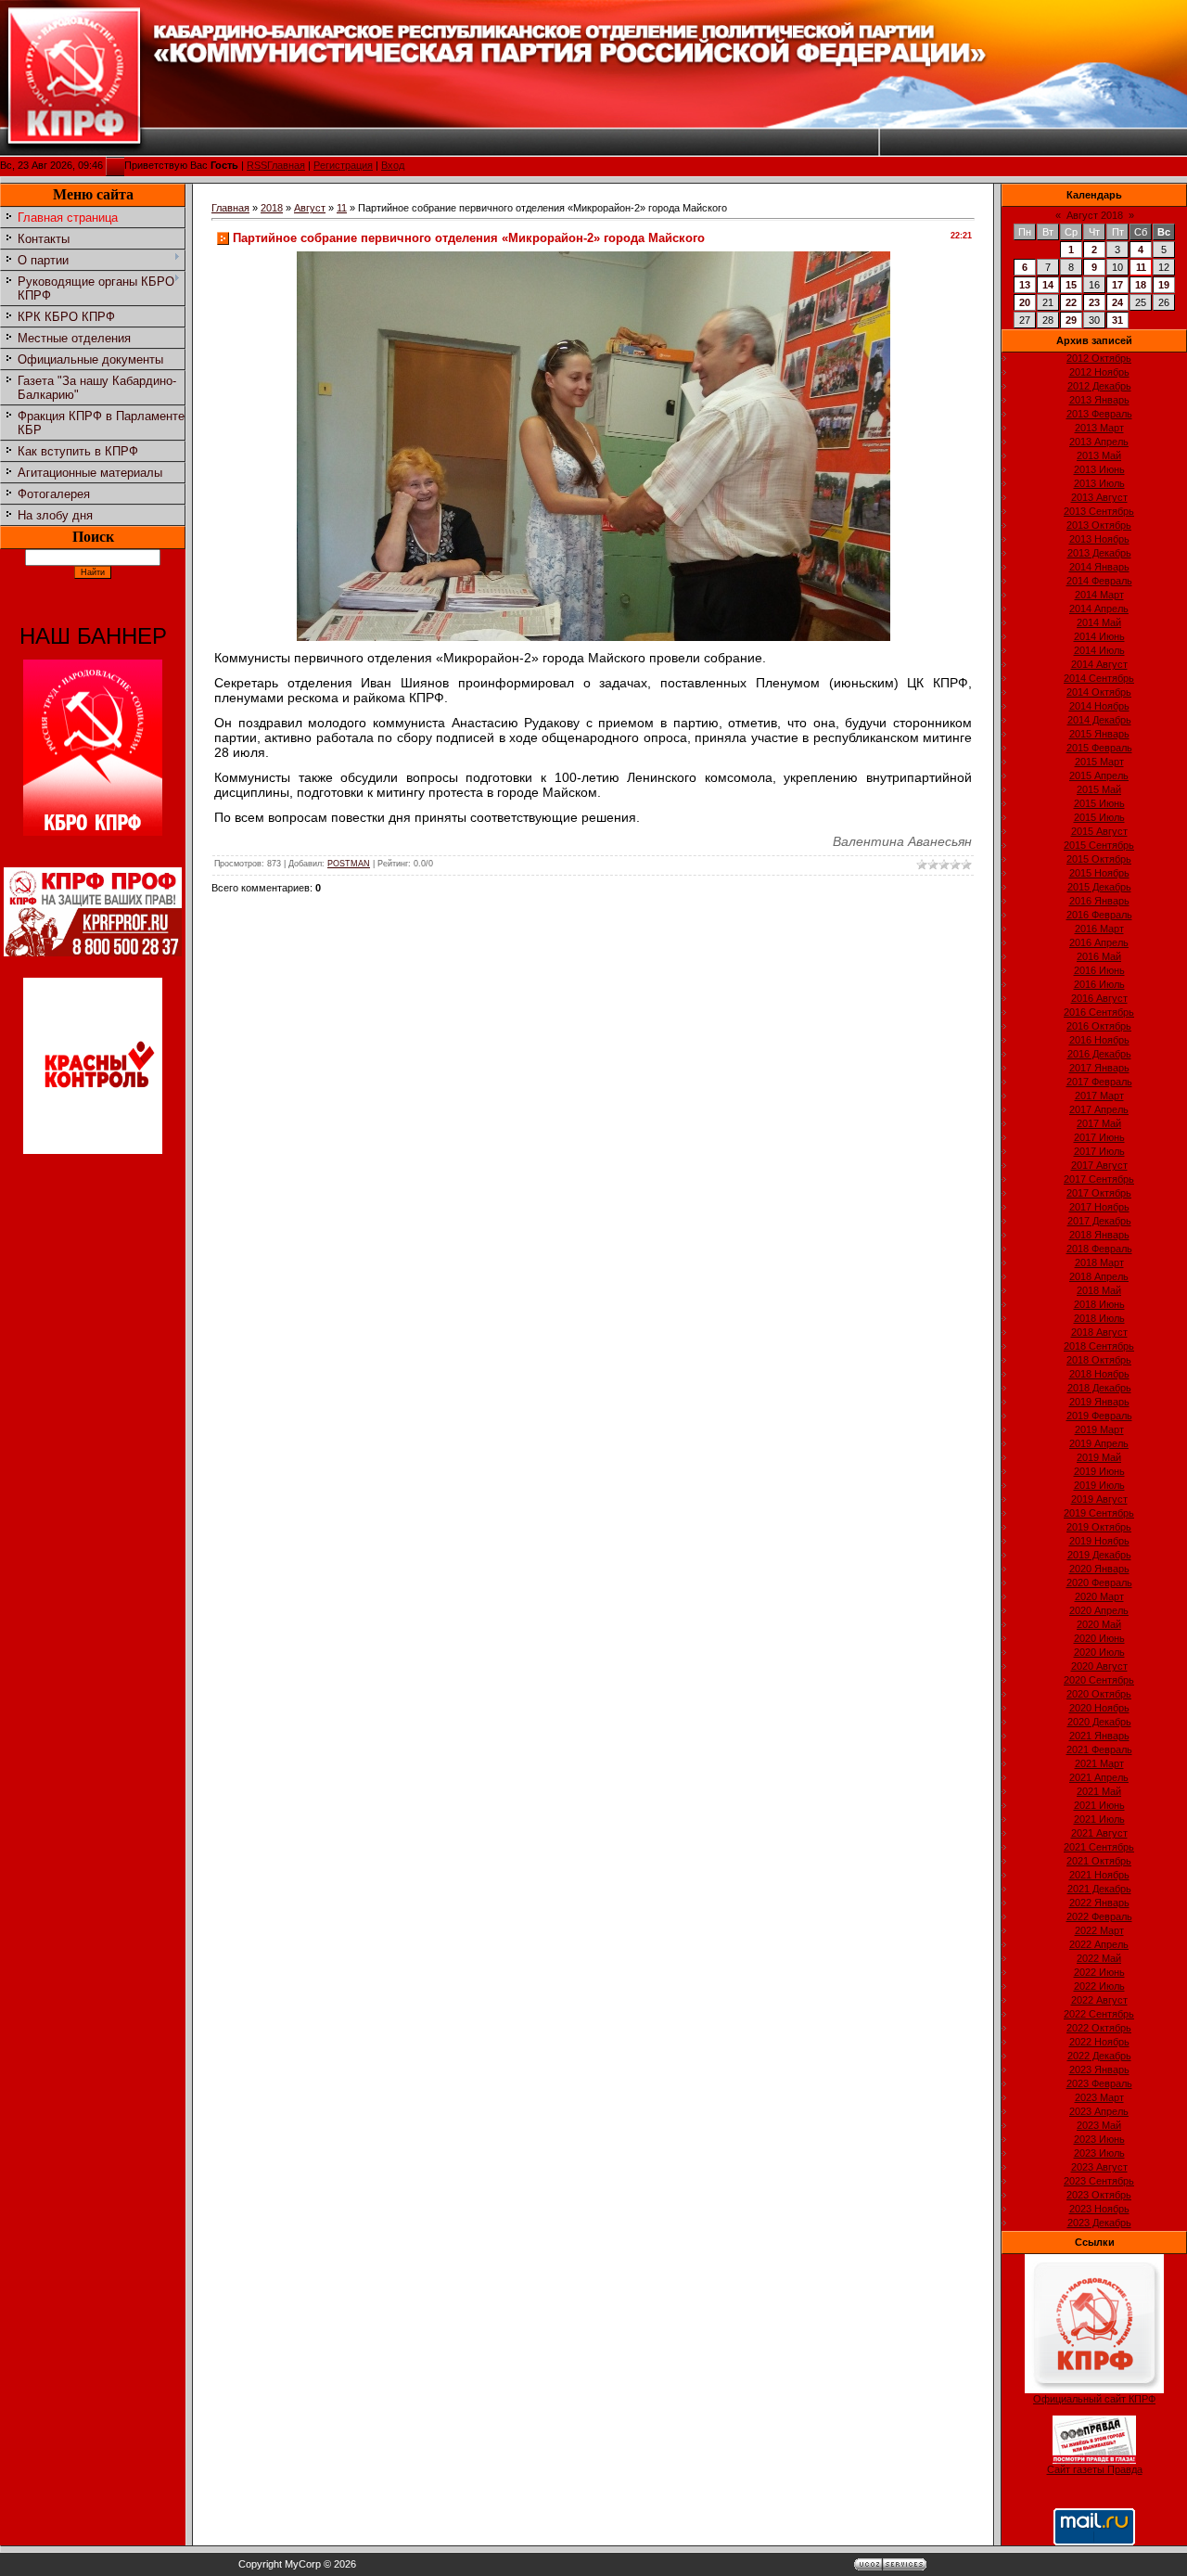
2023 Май (1099, 2125)
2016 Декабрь (1099, 1054)
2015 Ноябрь (1099, 873)
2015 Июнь (1099, 803)
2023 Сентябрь (1099, 2181)
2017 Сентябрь (1099, 1179)
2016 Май (1099, 956)
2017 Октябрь (1099, 1193)
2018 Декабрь (1099, 1388)
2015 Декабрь (1099, 887)
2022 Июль (1099, 1986)
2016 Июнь (1099, 970)
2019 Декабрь (1099, 1555)
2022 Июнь (1099, 1972)
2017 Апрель (1099, 1109)
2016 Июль (1099, 984)
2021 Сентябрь (1099, 1847)
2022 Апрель (1099, 1944)
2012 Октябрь (1099, 358)
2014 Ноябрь (1099, 706)
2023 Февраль (1099, 2083)
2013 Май (1099, 455)
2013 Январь (1099, 400)
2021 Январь (1099, 1736)
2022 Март (1099, 1930)
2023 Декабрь (1099, 2223)
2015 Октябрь (1099, 859)
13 (1025, 285)
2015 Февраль (1099, 748)
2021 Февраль (1099, 1749)
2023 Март (1099, 2097)
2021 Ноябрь (1099, 1875)
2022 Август (1099, 2000)
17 (1117, 285)
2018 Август (1099, 1332)
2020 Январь (1099, 1569)
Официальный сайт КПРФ (1094, 2399)
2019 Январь (1099, 1402)
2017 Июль (1099, 1151)
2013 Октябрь (1099, 525)
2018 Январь (1099, 1235)
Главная (286, 165)
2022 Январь (1099, 1903)
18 (1141, 285)
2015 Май (1099, 789)
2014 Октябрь (1099, 692)
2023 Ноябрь (1099, 2209)
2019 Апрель (1099, 1443)
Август (310, 208)
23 (1094, 302)
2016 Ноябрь (1099, 1040)
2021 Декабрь (1099, 1889)
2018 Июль (1099, 1318)
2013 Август (1099, 497)
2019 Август (1099, 1499)
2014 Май (1099, 622)
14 (1048, 285)
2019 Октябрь (1099, 1527)
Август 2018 (1095, 215)
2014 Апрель (1099, 609)
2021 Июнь (1099, 1805)
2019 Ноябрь (1099, 1541)
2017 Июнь (1099, 1137)
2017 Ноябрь (1099, 1207)
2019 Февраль (1099, 1416)
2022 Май (1099, 1958)
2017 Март (1099, 1096)
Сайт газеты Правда (1095, 2469)
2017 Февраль (1099, 1082)
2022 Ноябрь (1099, 2042)
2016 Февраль (1099, 915)
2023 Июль (1099, 2153)
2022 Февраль (1099, 1916)
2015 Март (1099, 762)
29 (1071, 320)
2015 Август (1099, 831)
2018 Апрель (1099, 1276)
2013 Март (1099, 428)
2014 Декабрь (1099, 720)
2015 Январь (1099, 734)
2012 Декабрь (1099, 386)
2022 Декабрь (1099, 2056)
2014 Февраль (1099, 581)
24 (1117, 302)
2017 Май (1099, 1123)
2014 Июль (1099, 650)
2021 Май (1099, 1791)
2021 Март (1099, 1763)
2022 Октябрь (1099, 2028)
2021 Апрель (1099, 1777)
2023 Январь (1099, 2070)
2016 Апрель (1099, 942)
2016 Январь (1099, 901)
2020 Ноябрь (1099, 1708)
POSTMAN (349, 864)
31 (1117, 320)
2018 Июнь (1099, 1304)
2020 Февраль (1099, 1583)
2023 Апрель (1099, 2111)
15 (1071, 285)
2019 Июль (1099, 1485)
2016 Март (1099, 929)
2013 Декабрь (1099, 553)
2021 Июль (1099, 1819)
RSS (257, 165)
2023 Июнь (1099, 2139)
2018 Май (1099, 1290)
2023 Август (1099, 2167)
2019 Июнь (1099, 1471)
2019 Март (1099, 1429)
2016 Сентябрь (1099, 1012)
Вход (393, 165)
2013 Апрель (1099, 442)
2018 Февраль (1099, 1249)
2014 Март (1099, 595)
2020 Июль (1099, 1652)
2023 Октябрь (1099, 2195)
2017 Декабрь (1099, 1221)
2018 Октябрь (1099, 1360)
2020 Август (1099, 1666)
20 (1025, 302)
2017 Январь (1099, 1068)
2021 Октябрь (1099, 1861)
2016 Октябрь (1099, 1026)
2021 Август (1099, 1833)
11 (342, 208)
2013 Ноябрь (1099, 539)
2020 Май (1099, 1624)
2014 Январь (1099, 567)
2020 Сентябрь (1099, 1680)
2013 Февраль (1099, 414)
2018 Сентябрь (1099, 1346)
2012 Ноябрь (1099, 372)
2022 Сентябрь (1099, 2014)
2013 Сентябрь (1099, 511)
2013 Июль (1099, 483)
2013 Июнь (1099, 469)
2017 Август (1099, 1165)
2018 (272, 208)
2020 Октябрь (1099, 1694)
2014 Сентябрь (1099, 678)
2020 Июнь (1099, 1638)
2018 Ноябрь (1099, 1374)
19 (1164, 285)
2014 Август (1099, 664)
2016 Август (1099, 998)
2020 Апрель (1099, 1610)
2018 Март (1099, 1262)
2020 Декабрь (1099, 1722)
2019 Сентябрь (1099, 1513)
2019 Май (1099, 1457)
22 (1071, 302)
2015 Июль (1099, 817)
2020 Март (1099, 1596)
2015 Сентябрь (1099, 845)
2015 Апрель (1099, 775)
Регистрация (343, 165)
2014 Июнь (1099, 636)
